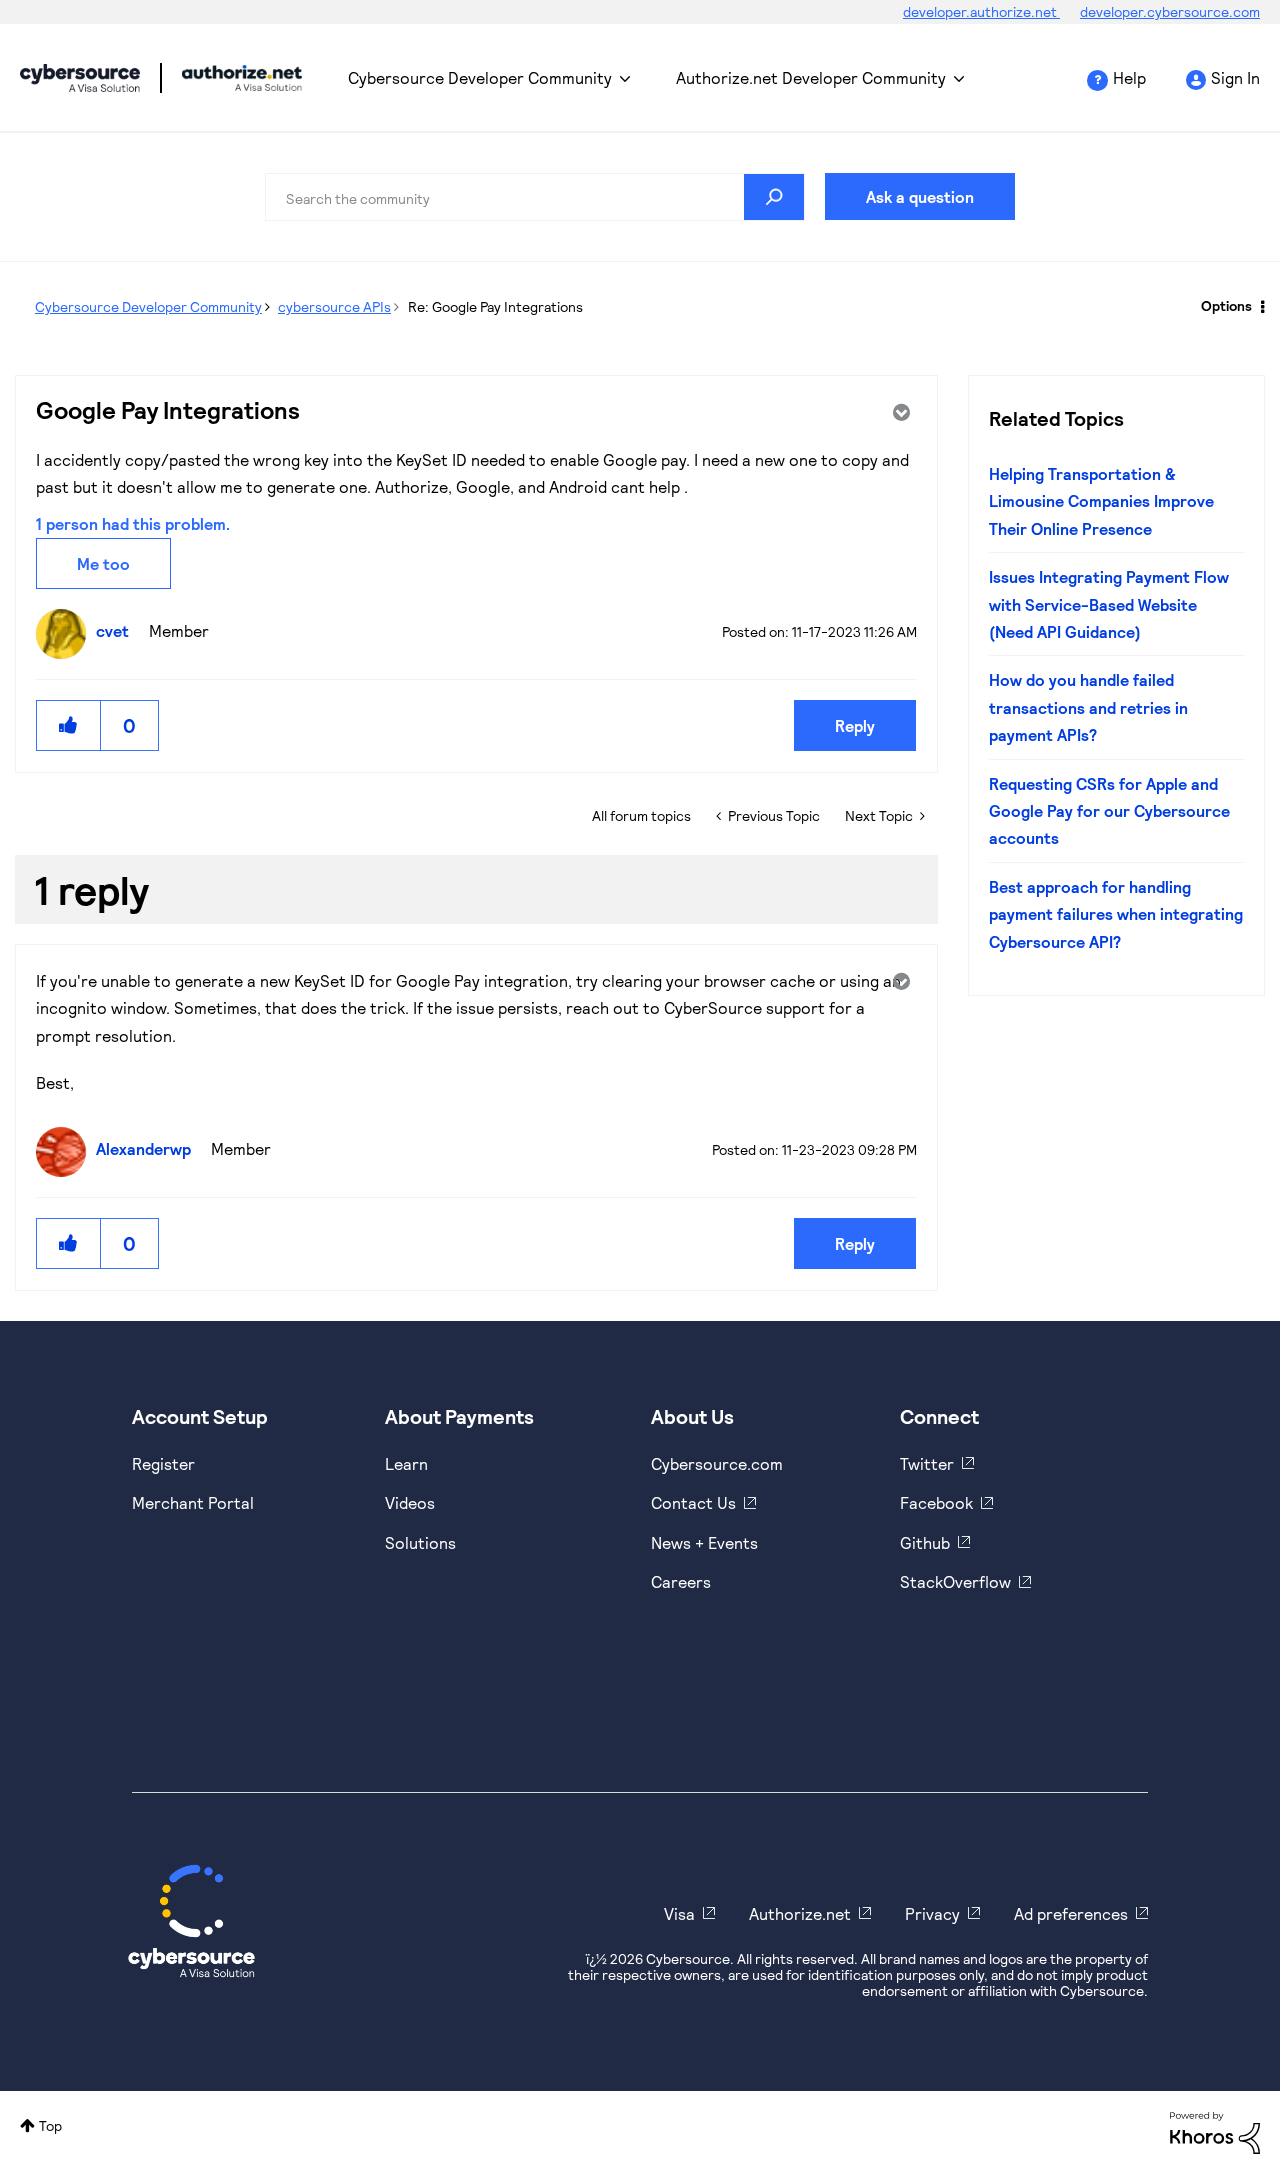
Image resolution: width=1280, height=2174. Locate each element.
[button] (69, 725)
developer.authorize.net (981, 11)
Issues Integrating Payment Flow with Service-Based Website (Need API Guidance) (1109, 604)
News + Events (704, 1542)
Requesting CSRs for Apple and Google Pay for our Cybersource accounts (1109, 811)
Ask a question (920, 196)
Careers (681, 1581)
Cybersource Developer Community (80, 78)
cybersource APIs (334, 306)
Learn (406, 1463)
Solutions (420, 1542)
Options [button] (1226, 305)
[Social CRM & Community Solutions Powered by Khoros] (1215, 2131)
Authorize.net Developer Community (811, 77)
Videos (410, 1502)
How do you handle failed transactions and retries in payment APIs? (1088, 707)
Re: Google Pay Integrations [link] (495, 306)
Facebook (936, 1502)
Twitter (927, 1463)
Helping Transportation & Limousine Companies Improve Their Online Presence (1101, 501)
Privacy (932, 1913)
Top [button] (50, 2125)
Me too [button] (103, 563)
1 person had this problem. (133, 523)
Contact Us (693, 1502)
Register (163, 1463)
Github (925, 1542)
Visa (679, 1913)
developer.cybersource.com (1170, 11)
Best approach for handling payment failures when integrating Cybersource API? (1116, 914)
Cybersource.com (717, 1463)
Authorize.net (800, 1913)
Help (1129, 77)
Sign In (1235, 77)
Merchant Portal (193, 1502)
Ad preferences (1071, 1913)
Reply (855, 725)
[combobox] (535, 197)
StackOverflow (955, 1581)
